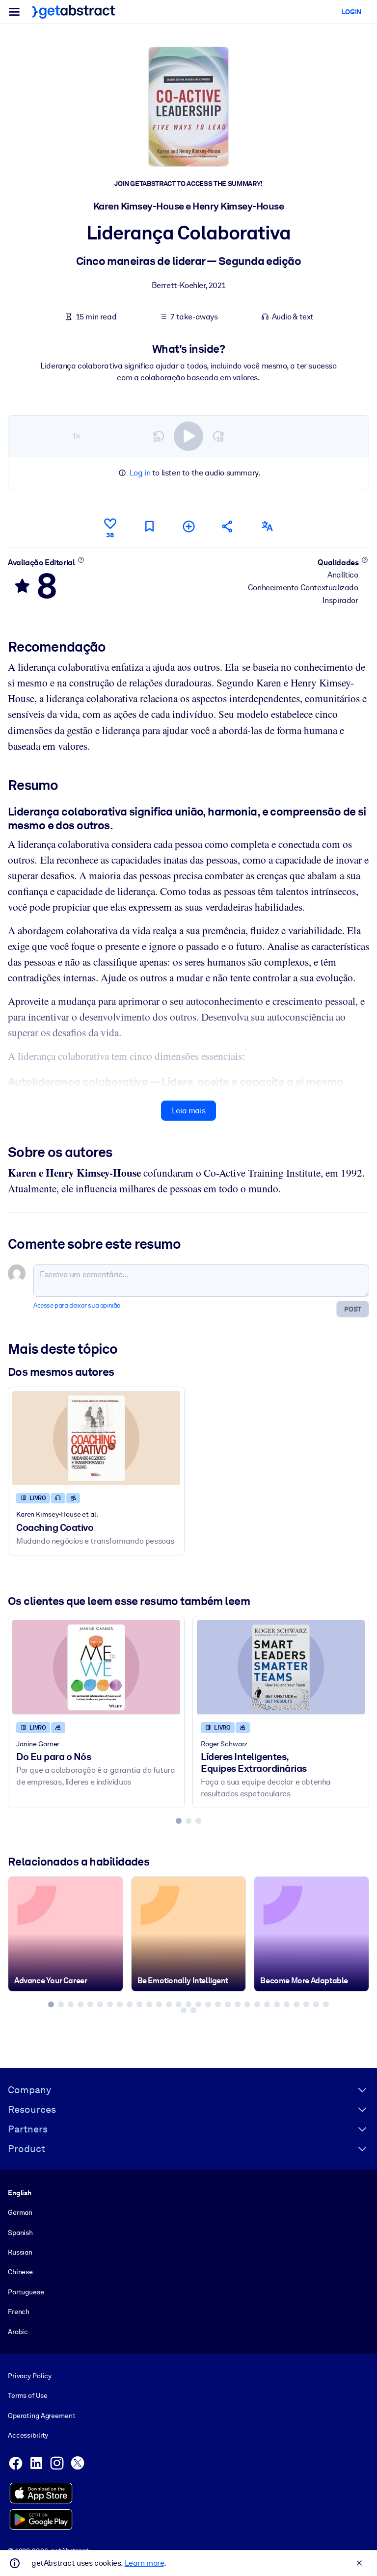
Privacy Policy (30, 2376)
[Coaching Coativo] (96, 1438)
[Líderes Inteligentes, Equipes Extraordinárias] (281, 1667)
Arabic (18, 2332)
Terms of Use (27, 2395)
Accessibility (28, 2435)
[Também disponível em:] (267, 526)
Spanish (20, 2233)
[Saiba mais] (81, 560)
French (19, 2312)
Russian (20, 2252)
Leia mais (188, 1111)
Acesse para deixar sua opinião (77, 1305)
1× (77, 436)
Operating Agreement (41, 2416)
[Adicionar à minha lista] (188, 526)
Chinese (20, 2272)
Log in (140, 473)
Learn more (144, 2563)
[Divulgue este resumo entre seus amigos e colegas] (228, 526)
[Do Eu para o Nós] (96, 1667)
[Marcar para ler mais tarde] (149, 526)
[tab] (179, 1821)
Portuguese (26, 2292)
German (20, 2212)
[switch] (188, 436)
